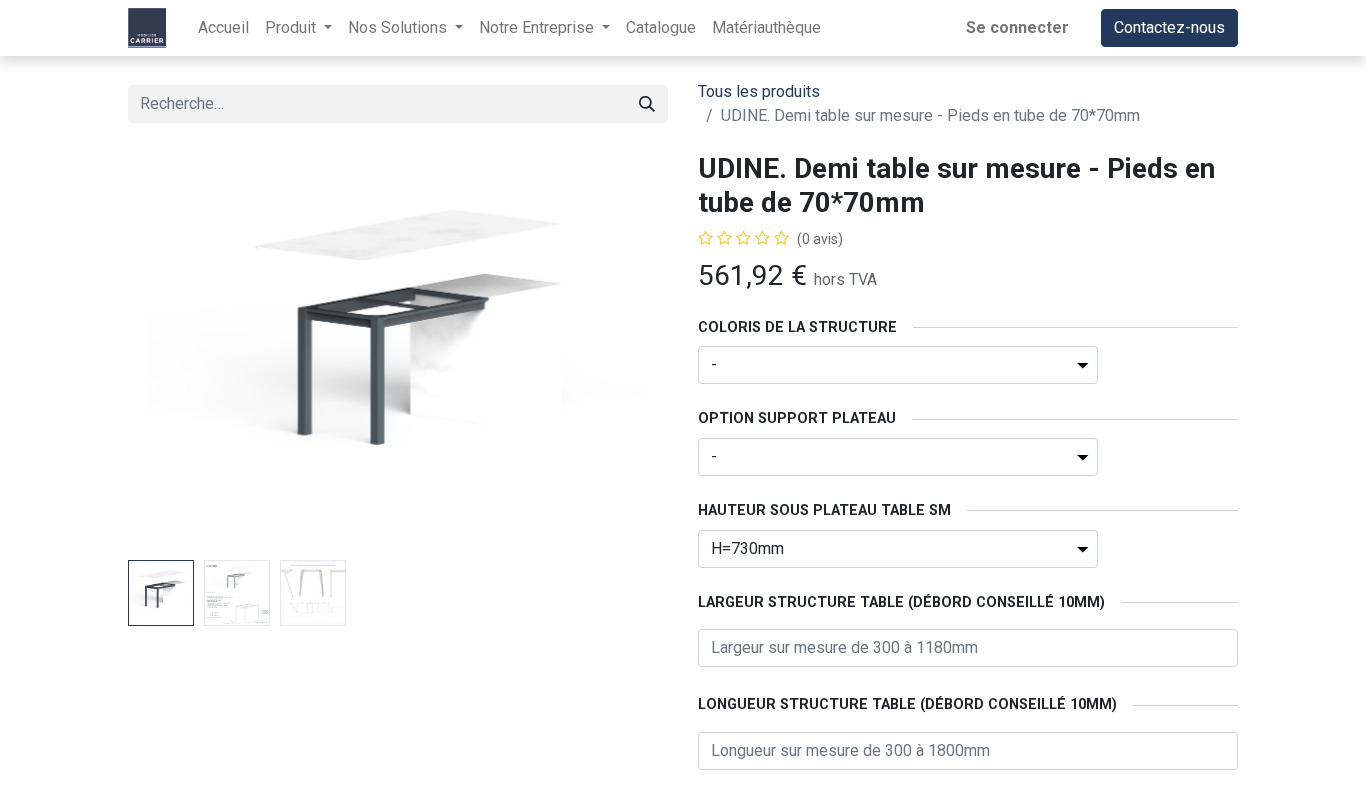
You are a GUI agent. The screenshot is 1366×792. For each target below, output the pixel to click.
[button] (168, 352)
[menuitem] (223, 28)
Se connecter (1017, 27)
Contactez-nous (1169, 27)
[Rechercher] (647, 104)
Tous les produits (759, 91)
